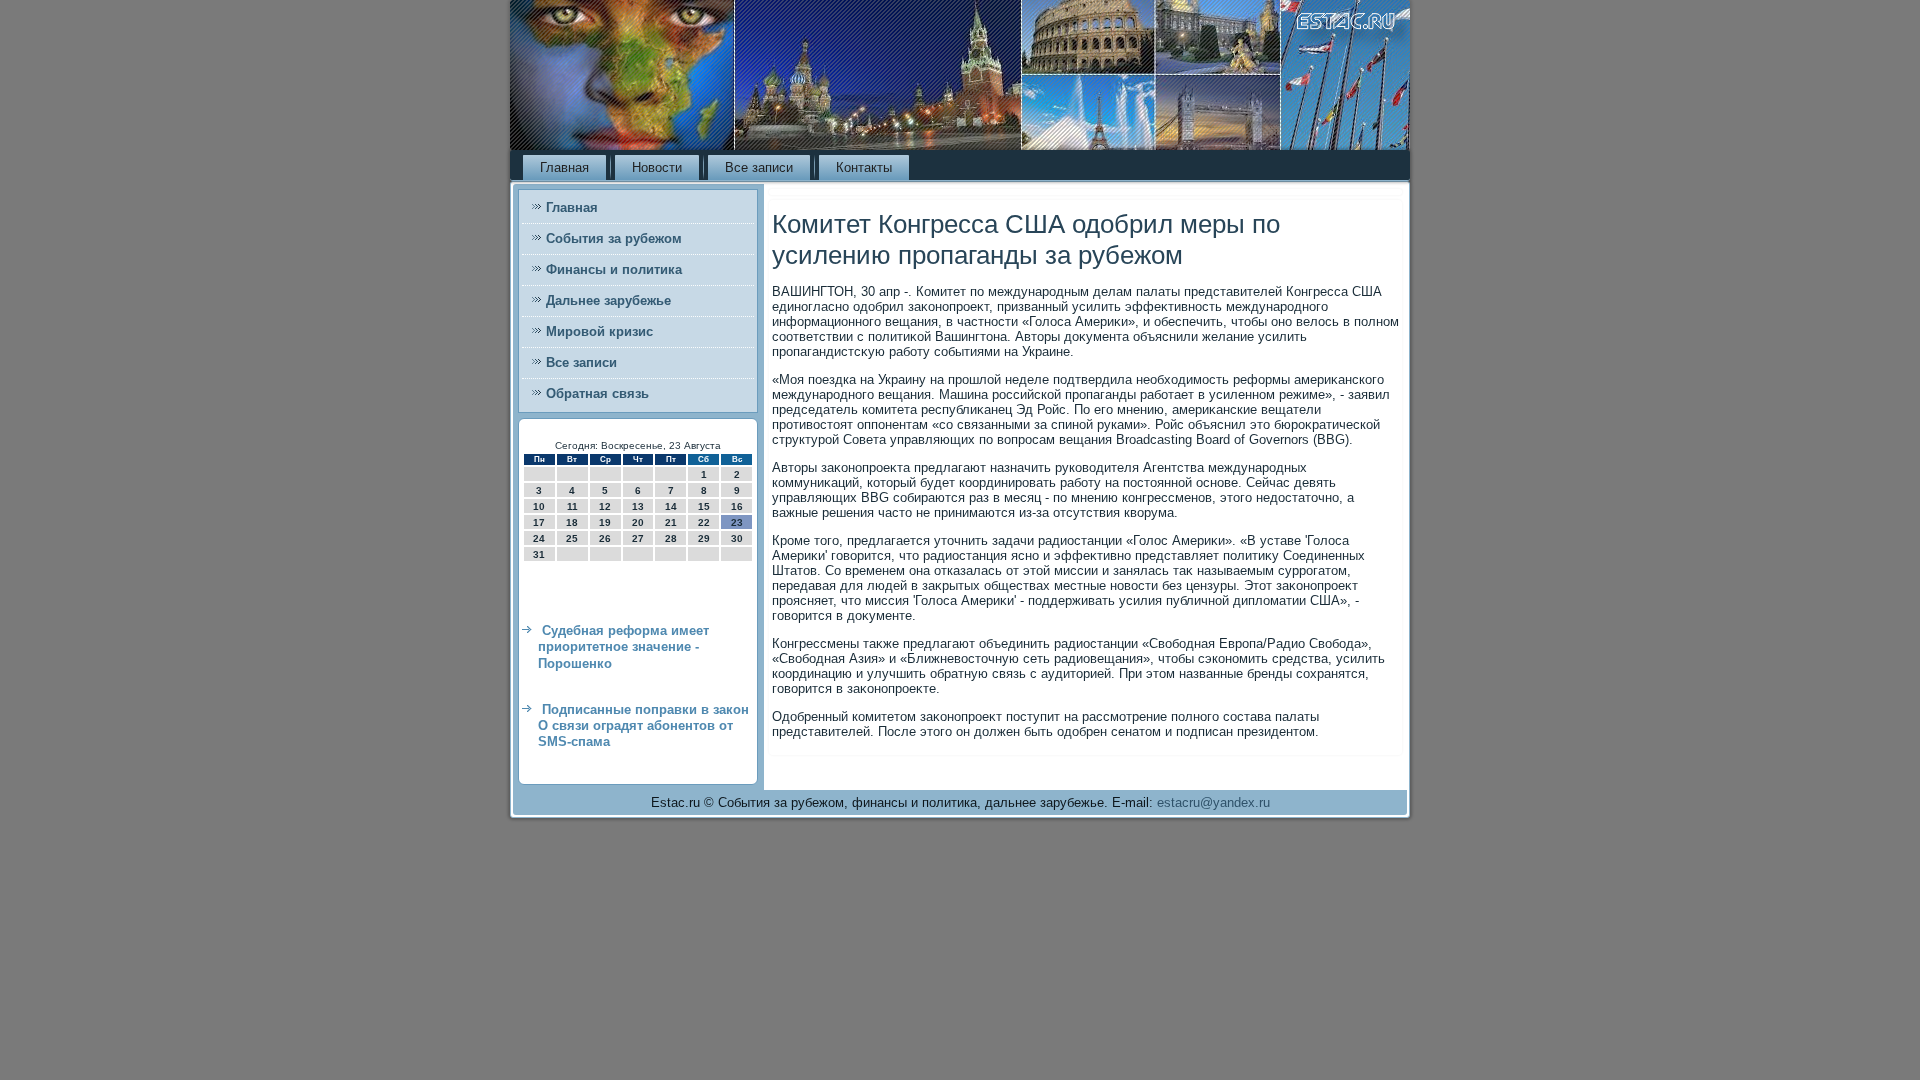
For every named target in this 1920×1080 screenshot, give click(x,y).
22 (704, 522)
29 (704, 538)
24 (539, 538)
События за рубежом (614, 238)
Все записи (759, 167)
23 (737, 522)
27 (638, 538)
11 (572, 506)
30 (737, 538)
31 (539, 554)
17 (539, 522)
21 (671, 522)
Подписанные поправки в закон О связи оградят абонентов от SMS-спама (643, 726)
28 (671, 538)
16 (737, 506)
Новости (657, 167)
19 (605, 522)
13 (638, 506)
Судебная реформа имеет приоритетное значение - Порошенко (623, 647)
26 (605, 538)
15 (704, 506)
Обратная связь (597, 393)
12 (605, 506)
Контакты (864, 167)
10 (539, 506)
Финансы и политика (614, 269)
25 (572, 538)
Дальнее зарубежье (608, 300)
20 (638, 522)
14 (671, 506)
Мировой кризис (599, 331)
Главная (564, 167)
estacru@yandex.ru (1213, 802)
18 (572, 522)
